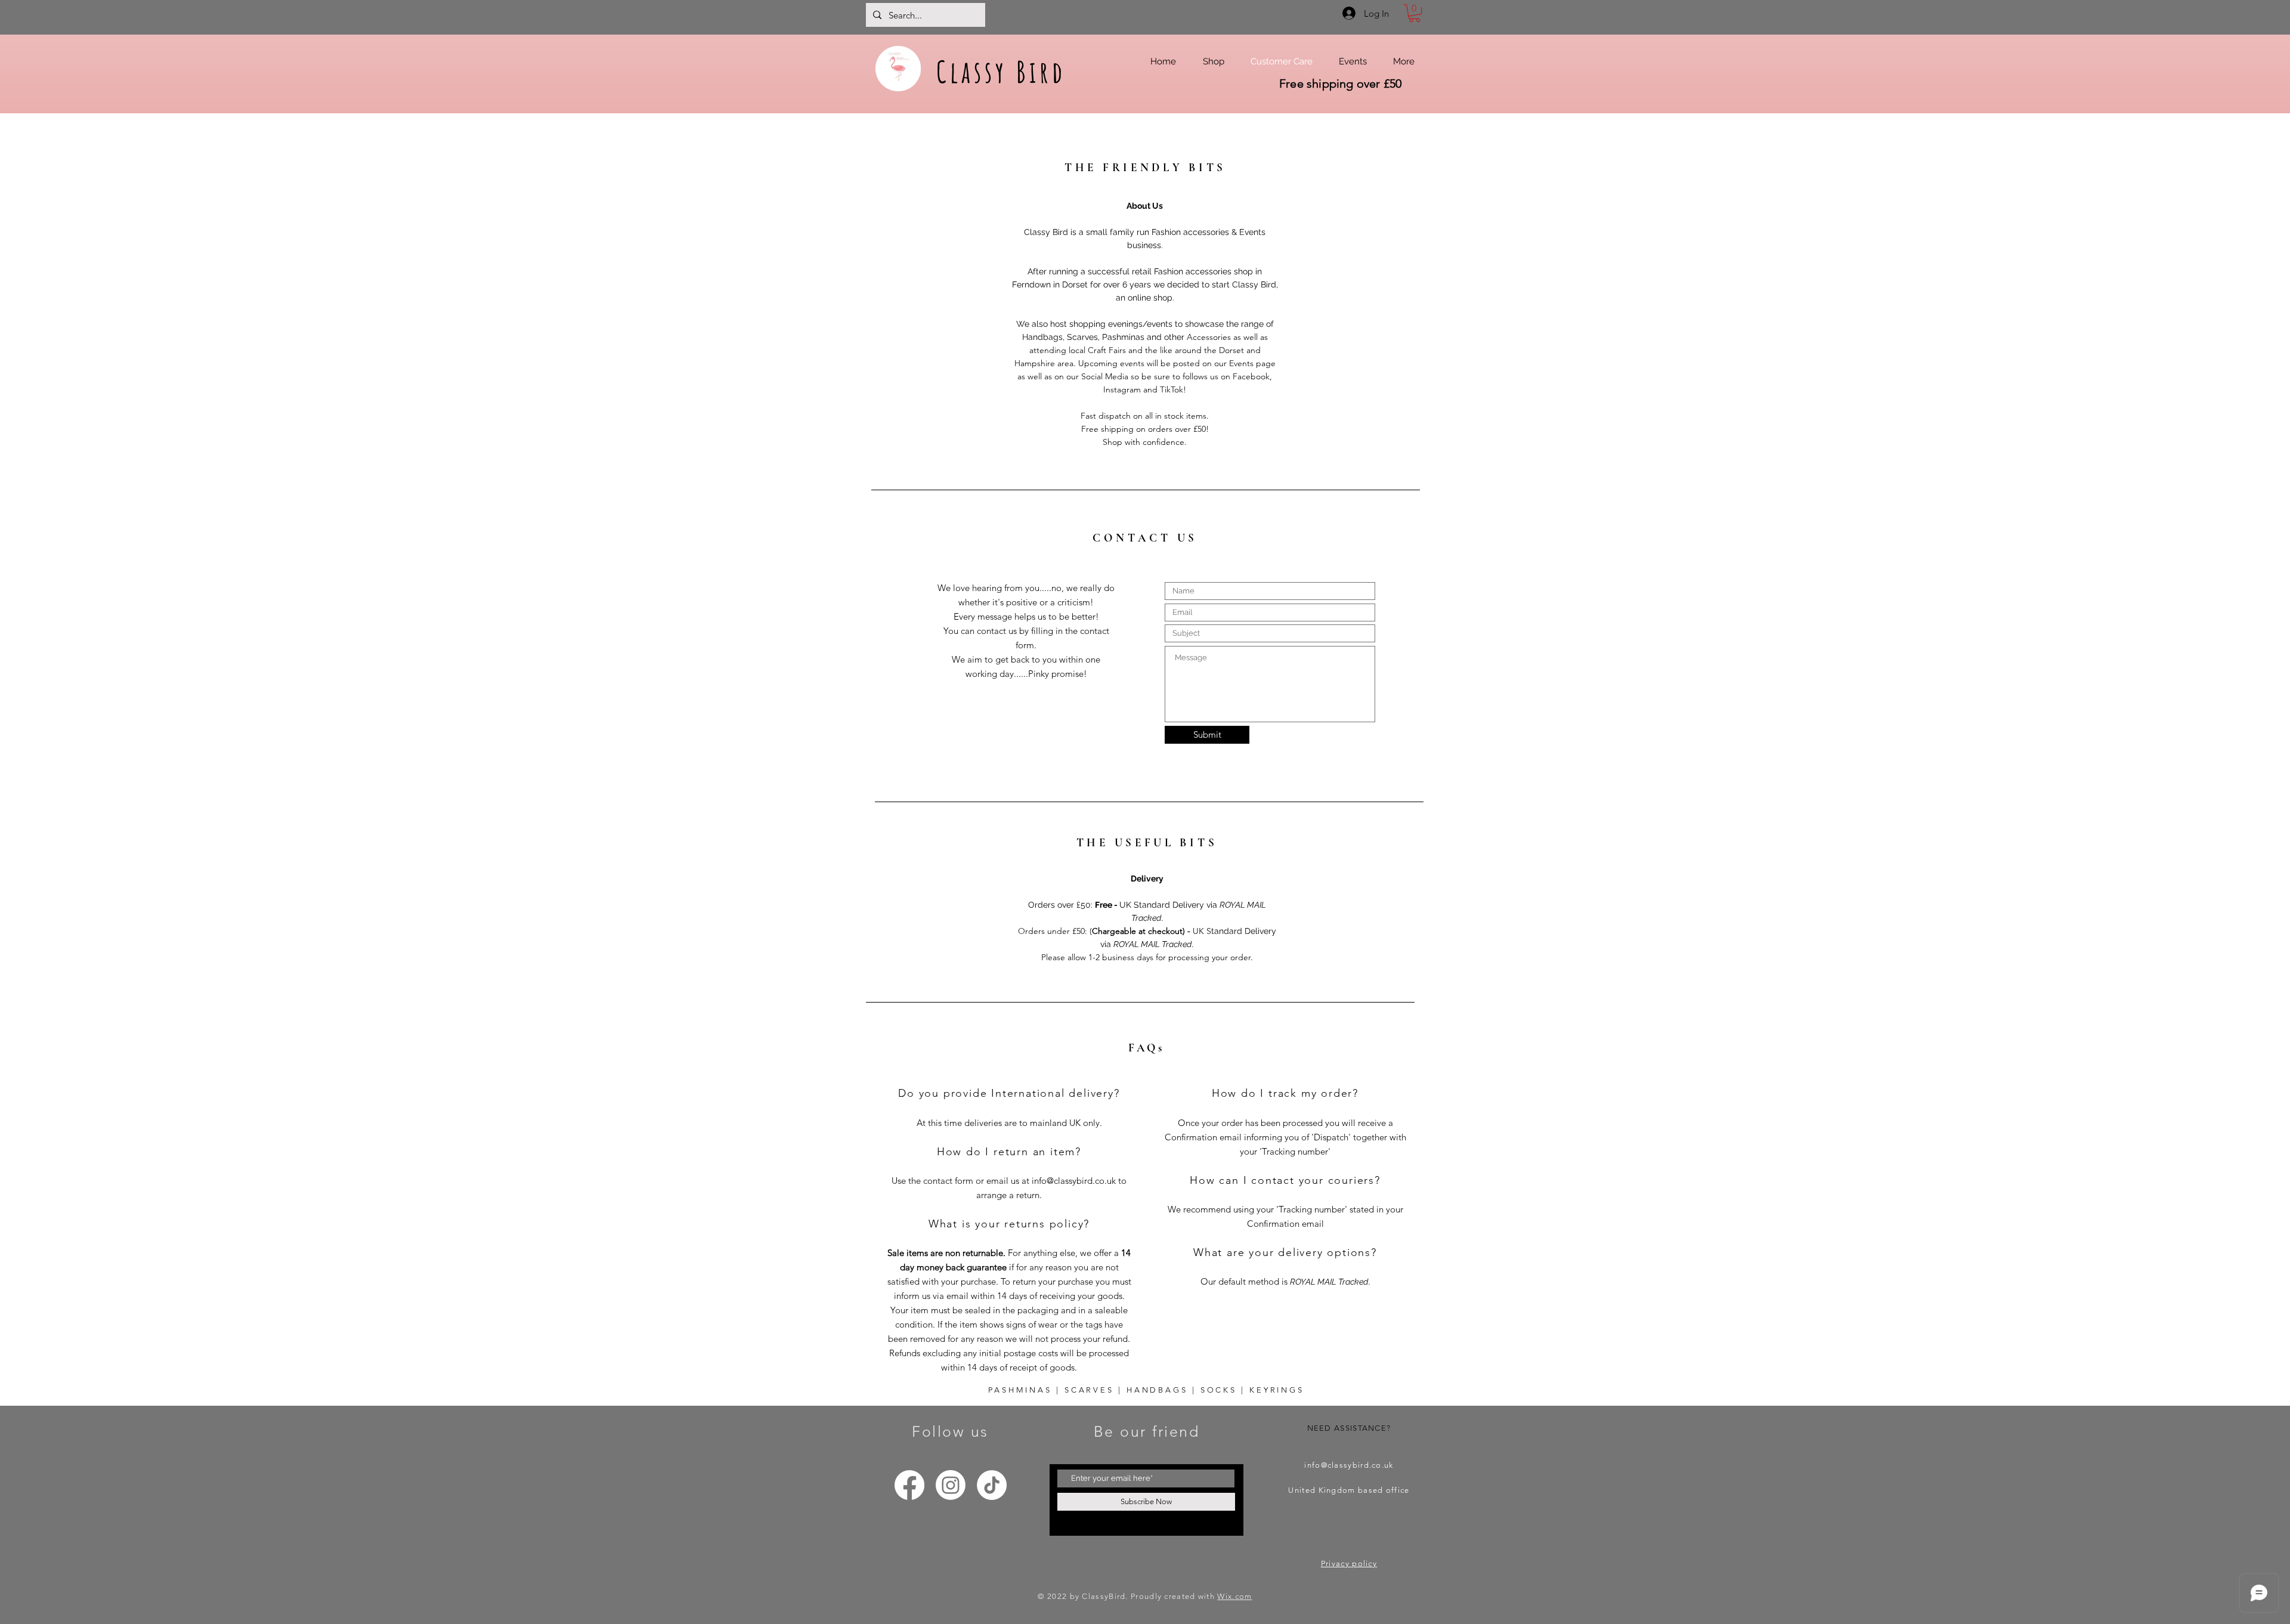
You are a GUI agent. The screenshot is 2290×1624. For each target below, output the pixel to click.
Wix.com (1234, 1596)
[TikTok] (992, 1485)
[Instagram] (951, 1485)
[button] (1415, 13)
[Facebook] (909, 1485)
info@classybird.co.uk (1074, 1181)
